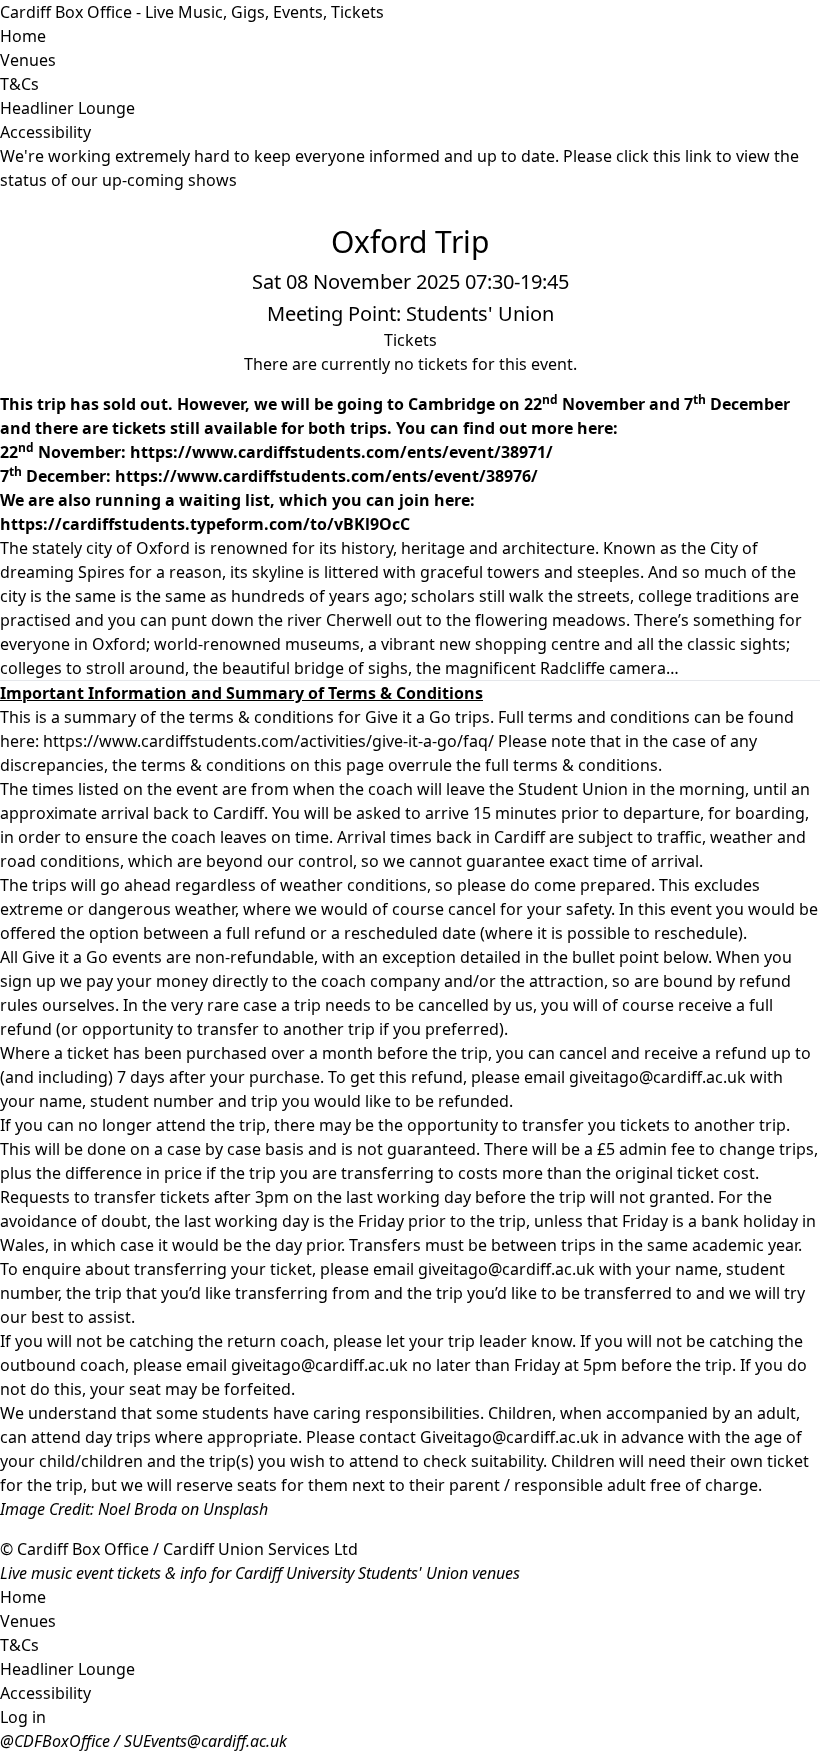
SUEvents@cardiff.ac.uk (205, 1741)
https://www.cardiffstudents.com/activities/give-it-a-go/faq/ (268, 741)
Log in (23, 1717)
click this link (664, 156)
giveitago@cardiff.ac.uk (657, 1077)
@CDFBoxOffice (55, 1741)
